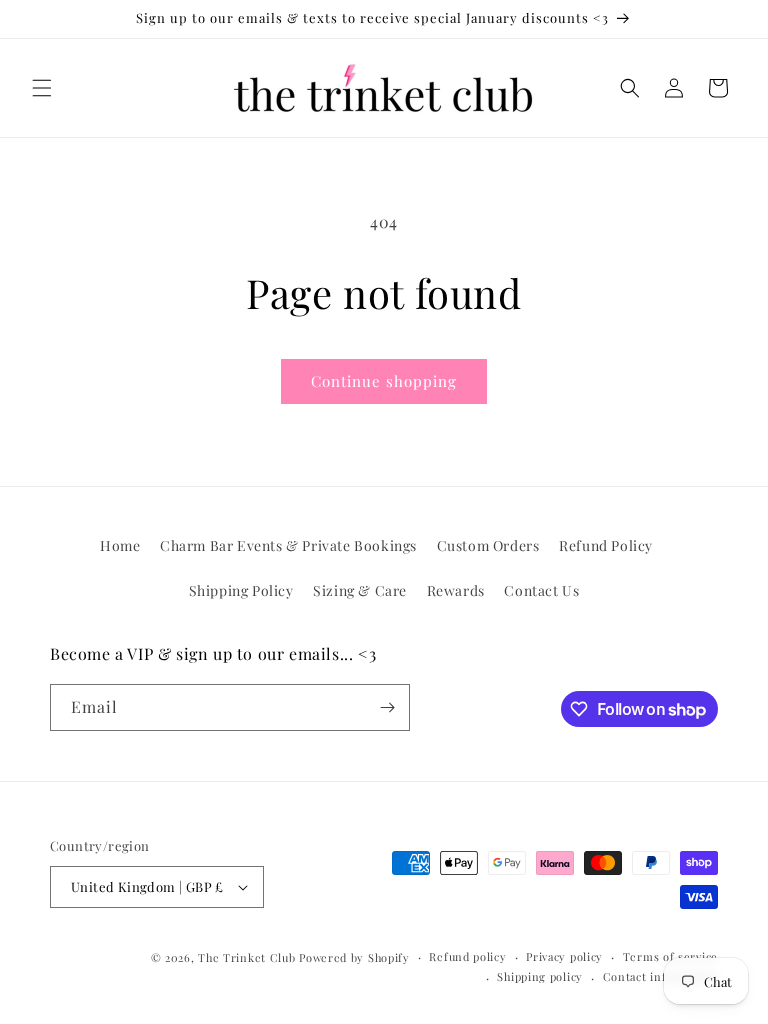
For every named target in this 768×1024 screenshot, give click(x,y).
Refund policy (467, 956)
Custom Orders (488, 545)
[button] (42, 88)
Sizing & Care (360, 590)
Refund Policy (606, 545)
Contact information (660, 976)
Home (120, 545)
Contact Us (541, 590)
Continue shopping (384, 381)
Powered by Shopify (354, 957)
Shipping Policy (241, 590)
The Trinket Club (246, 957)
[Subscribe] (387, 707)
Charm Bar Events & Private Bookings (288, 545)
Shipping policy (540, 976)
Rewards (456, 590)
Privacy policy (564, 956)
